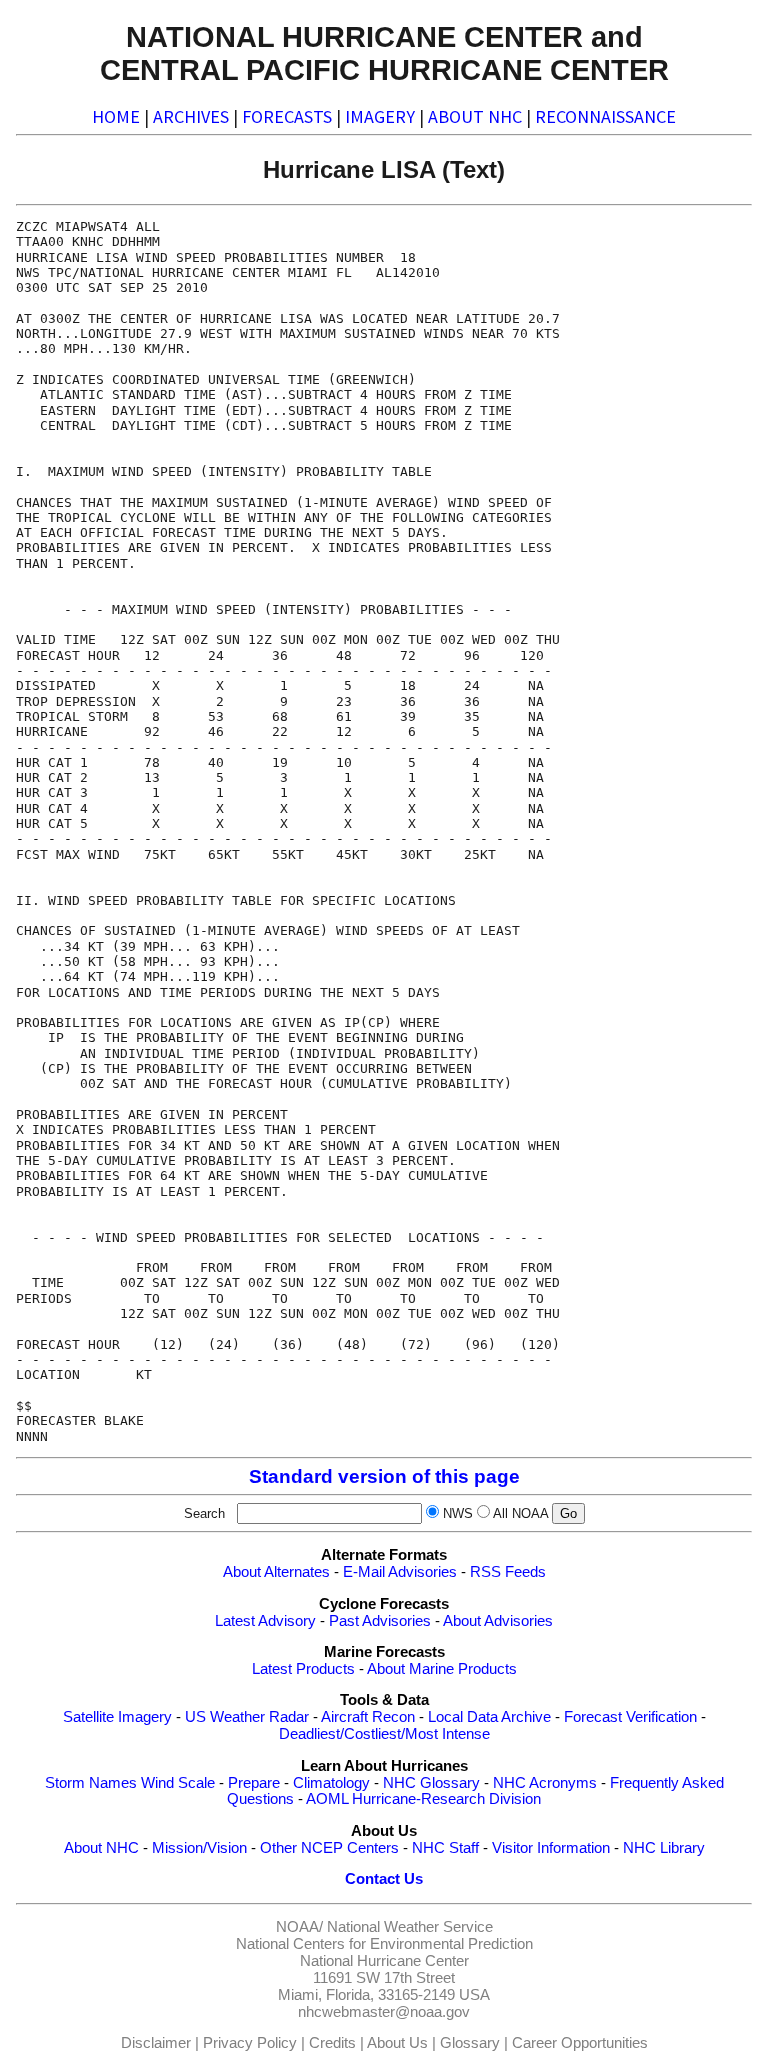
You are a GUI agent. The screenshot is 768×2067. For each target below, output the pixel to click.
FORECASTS (287, 116)
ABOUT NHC (475, 116)
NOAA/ (299, 1927)
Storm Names (91, 1783)
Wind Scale (178, 1783)
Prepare (254, 1783)
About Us (397, 2043)
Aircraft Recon (368, 1717)
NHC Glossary (431, 1783)
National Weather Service (410, 1927)
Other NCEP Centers (329, 1848)
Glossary (470, 2043)
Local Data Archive (489, 1717)
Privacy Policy (250, 2043)
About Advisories (498, 1621)
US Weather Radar (247, 1717)
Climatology (331, 1783)
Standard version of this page (384, 1476)
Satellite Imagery (117, 1717)
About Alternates (276, 1572)
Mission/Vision (199, 1848)
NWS (458, 1513)
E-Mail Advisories (400, 1572)
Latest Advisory (265, 1621)
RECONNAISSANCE (605, 116)
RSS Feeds (508, 1572)
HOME (116, 116)
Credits (332, 2043)
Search (208, 1513)
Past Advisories (380, 1621)
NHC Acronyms (545, 1783)
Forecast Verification (630, 1717)
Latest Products (303, 1669)
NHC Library (664, 1848)
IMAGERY (380, 116)
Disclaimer (156, 2043)
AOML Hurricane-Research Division (423, 1799)
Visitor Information (551, 1848)
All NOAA (520, 1513)
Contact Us (384, 1879)
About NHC (101, 1848)
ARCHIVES (191, 116)
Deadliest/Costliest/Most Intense (384, 1734)
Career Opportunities (580, 2043)
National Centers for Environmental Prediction (384, 1944)
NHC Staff (445, 1848)
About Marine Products (442, 1669)
